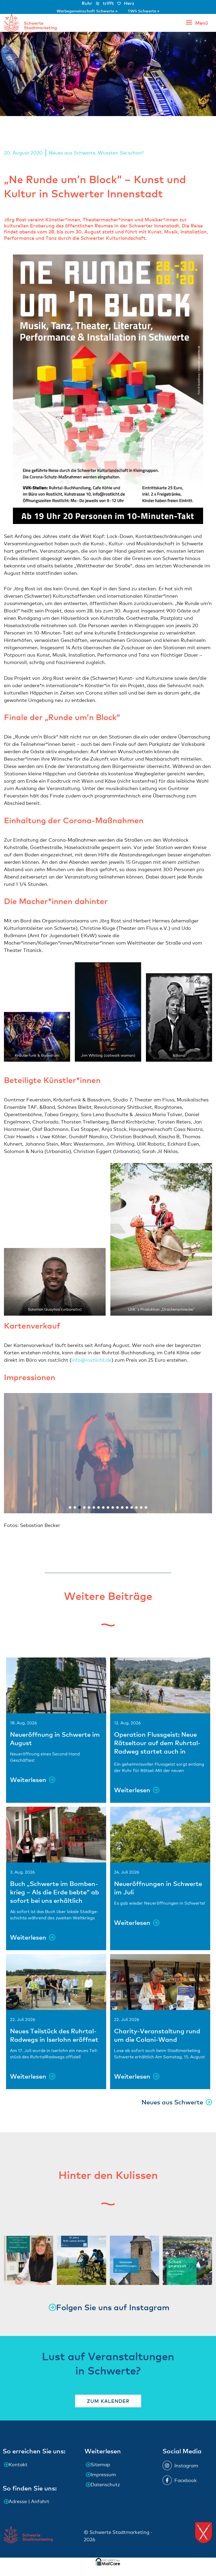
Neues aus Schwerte (72, 153)
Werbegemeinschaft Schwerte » (88, 11)
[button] (10, 1453)
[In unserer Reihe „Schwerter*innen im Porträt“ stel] (29, 2260)
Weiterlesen (28, 1779)
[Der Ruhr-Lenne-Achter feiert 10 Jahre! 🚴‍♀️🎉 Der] (82, 2260)
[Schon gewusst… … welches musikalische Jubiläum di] (187, 2260)
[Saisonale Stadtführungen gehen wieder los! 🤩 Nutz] (134, 2260)
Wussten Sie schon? (121, 153)
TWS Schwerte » (144, 11)
